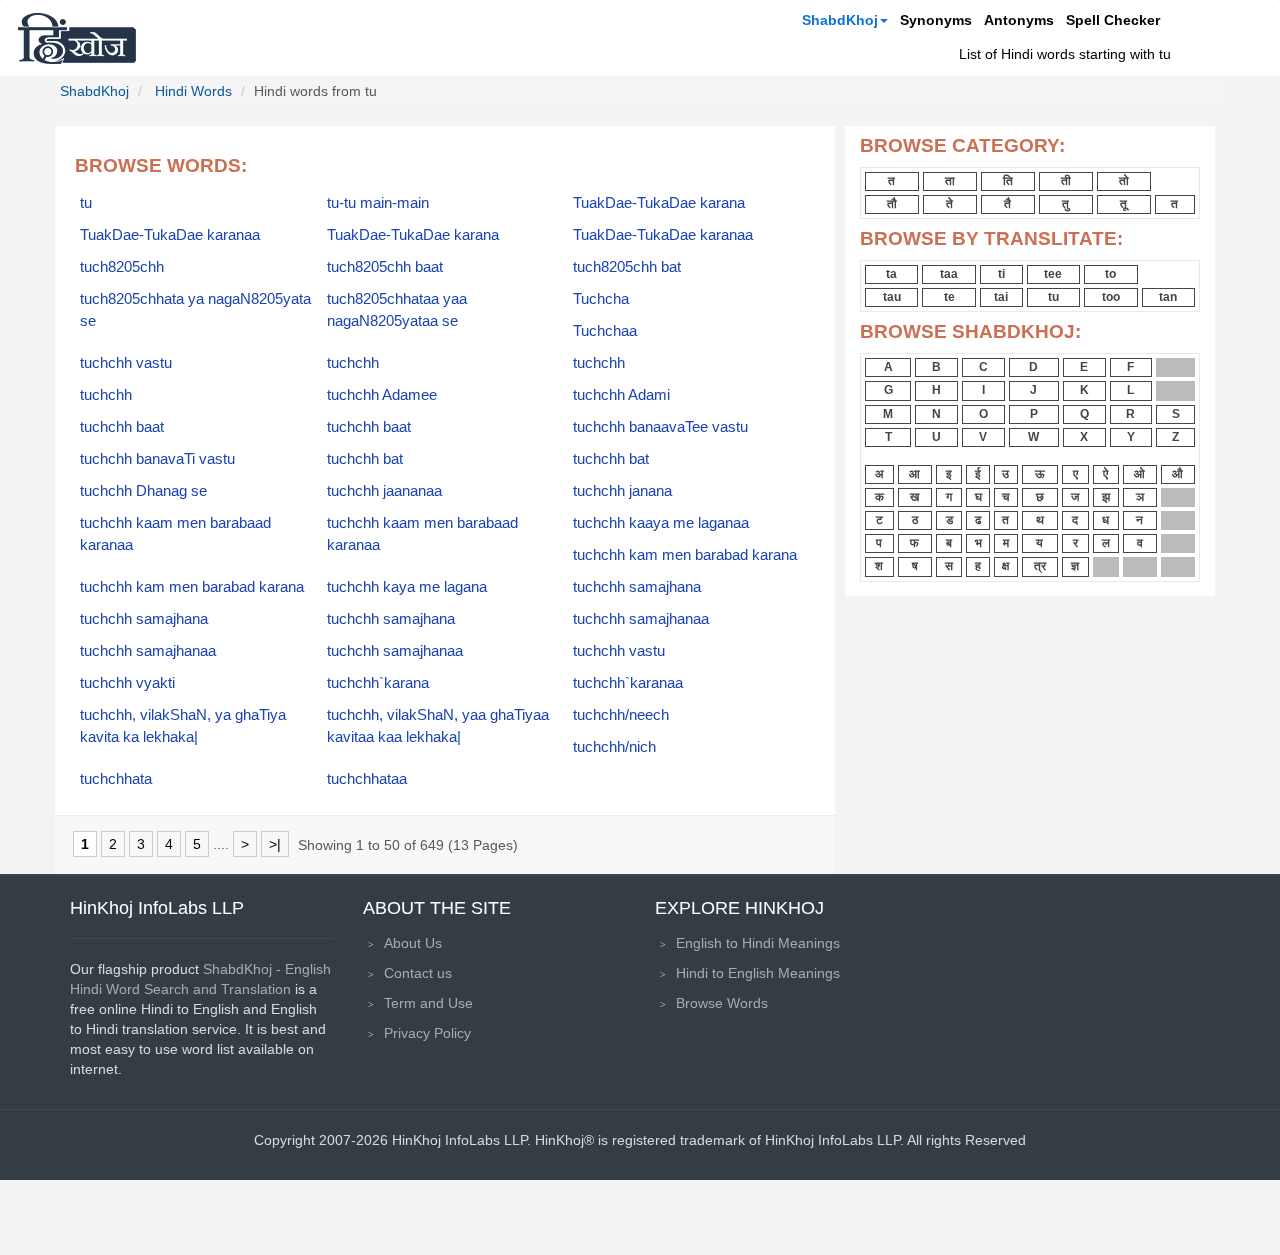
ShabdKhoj (840, 20)
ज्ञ (1075, 566)
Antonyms (1019, 20)
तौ (892, 204)
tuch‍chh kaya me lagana (407, 587)
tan (1168, 297)
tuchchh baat (369, 427)
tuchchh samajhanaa (641, 619)
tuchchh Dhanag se (143, 491)
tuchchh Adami (621, 395)
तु (1065, 204)
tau (892, 297)
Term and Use (428, 1003)
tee (1053, 274)
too (1111, 297)
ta (891, 274)
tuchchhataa (367, 779)
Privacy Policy (427, 1033)
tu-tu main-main (378, 203)
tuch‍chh (599, 363)
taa (949, 274)
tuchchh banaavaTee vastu (660, 427)
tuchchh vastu (126, 363)
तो (1124, 181)
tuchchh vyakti (127, 683)
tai (1001, 297)
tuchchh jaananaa (384, 491)
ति (1008, 181)
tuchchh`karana (378, 683)
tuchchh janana (622, 491)
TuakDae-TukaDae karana (659, 203)
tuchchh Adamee (382, 395)
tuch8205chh (122, 267)
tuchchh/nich (614, 747)
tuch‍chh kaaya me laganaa (661, 523)
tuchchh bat (611, 459)
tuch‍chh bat (365, 459)
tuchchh (353, 363)
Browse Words (722, 1003)
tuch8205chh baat (385, 267)
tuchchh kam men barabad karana (685, 555)
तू (1123, 204)
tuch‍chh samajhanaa (148, 651)
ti (1001, 274)
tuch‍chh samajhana (144, 619)
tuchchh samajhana (637, 587)
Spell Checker (1113, 20)
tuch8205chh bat (627, 267)
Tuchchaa (605, 331)
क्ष (1005, 566)
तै (1007, 204)
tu (86, 203)
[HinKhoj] (77, 38)
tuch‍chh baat (122, 427)
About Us (413, 943)
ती (1066, 181)
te (949, 297)
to (1110, 274)
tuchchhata (116, 779)
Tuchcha (601, 299)
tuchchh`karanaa (628, 683)
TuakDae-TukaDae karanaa (170, 235)
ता (950, 181)
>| (275, 844)
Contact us (418, 973)
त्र (1040, 566)
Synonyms (936, 20)
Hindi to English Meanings (758, 973)
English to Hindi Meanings (758, 943)
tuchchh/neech (621, 715)
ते (949, 204)
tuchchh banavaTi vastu (157, 459)
